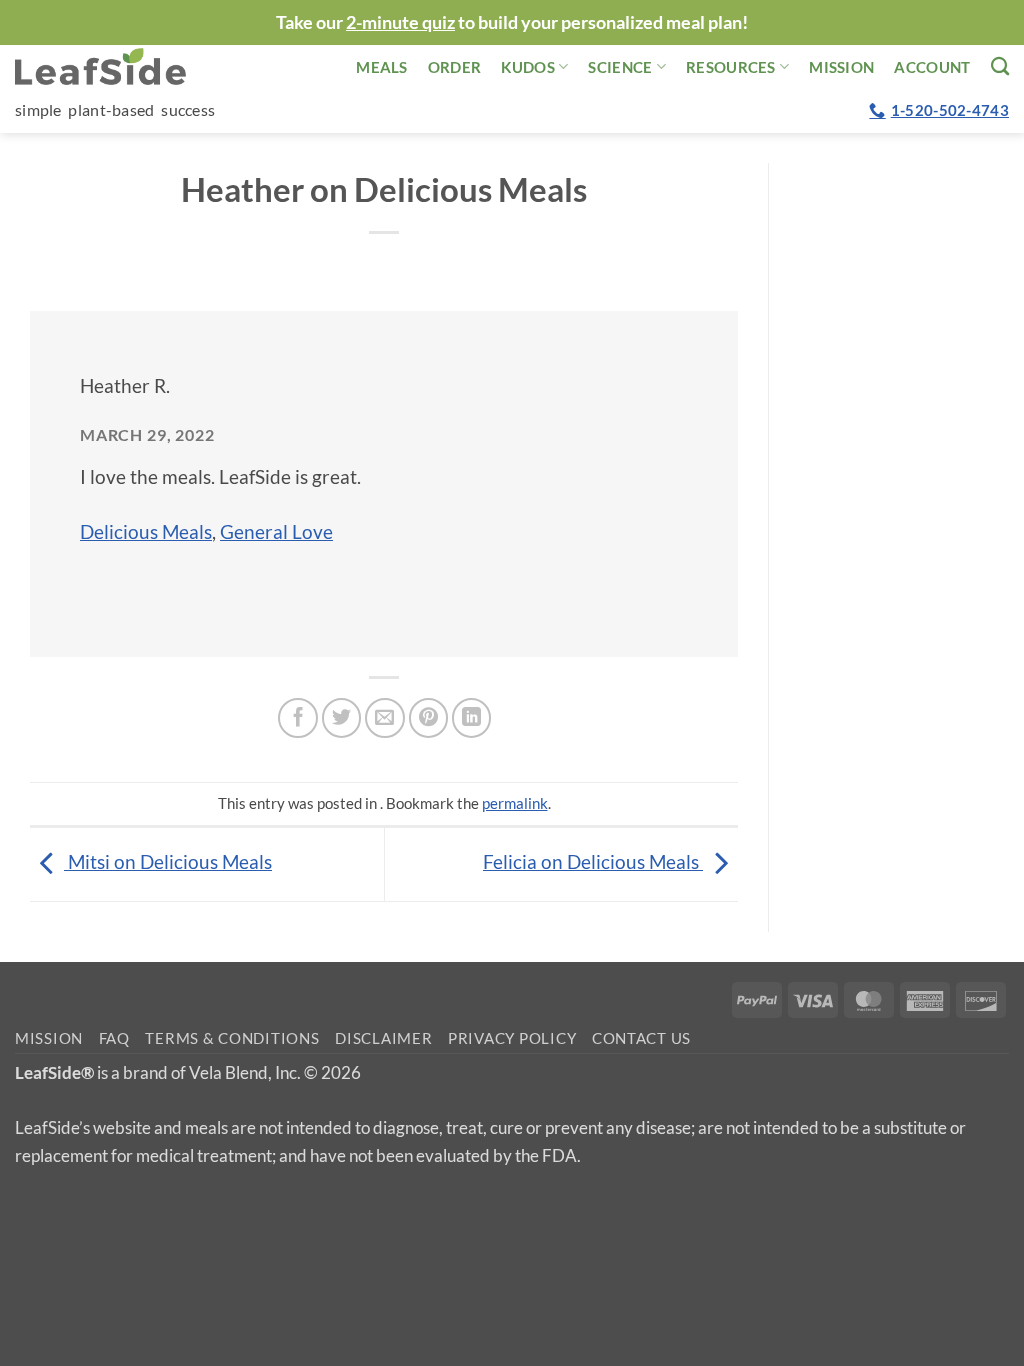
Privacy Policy (512, 1038)
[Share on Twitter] (342, 718)
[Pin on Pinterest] (429, 718)
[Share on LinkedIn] (472, 718)
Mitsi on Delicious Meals (168, 861)
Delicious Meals (146, 531)
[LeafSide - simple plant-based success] (115, 66)
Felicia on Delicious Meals (593, 861)
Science (620, 67)
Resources (731, 67)
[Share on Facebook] (298, 718)
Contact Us (641, 1038)
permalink (515, 803)
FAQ (114, 1038)
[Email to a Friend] (385, 718)
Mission (841, 67)
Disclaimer (383, 1038)
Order (455, 67)
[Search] (1000, 66)
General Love (276, 531)
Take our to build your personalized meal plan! (512, 22)
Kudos (528, 67)
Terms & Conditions (232, 1038)
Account (932, 67)
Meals (382, 67)
